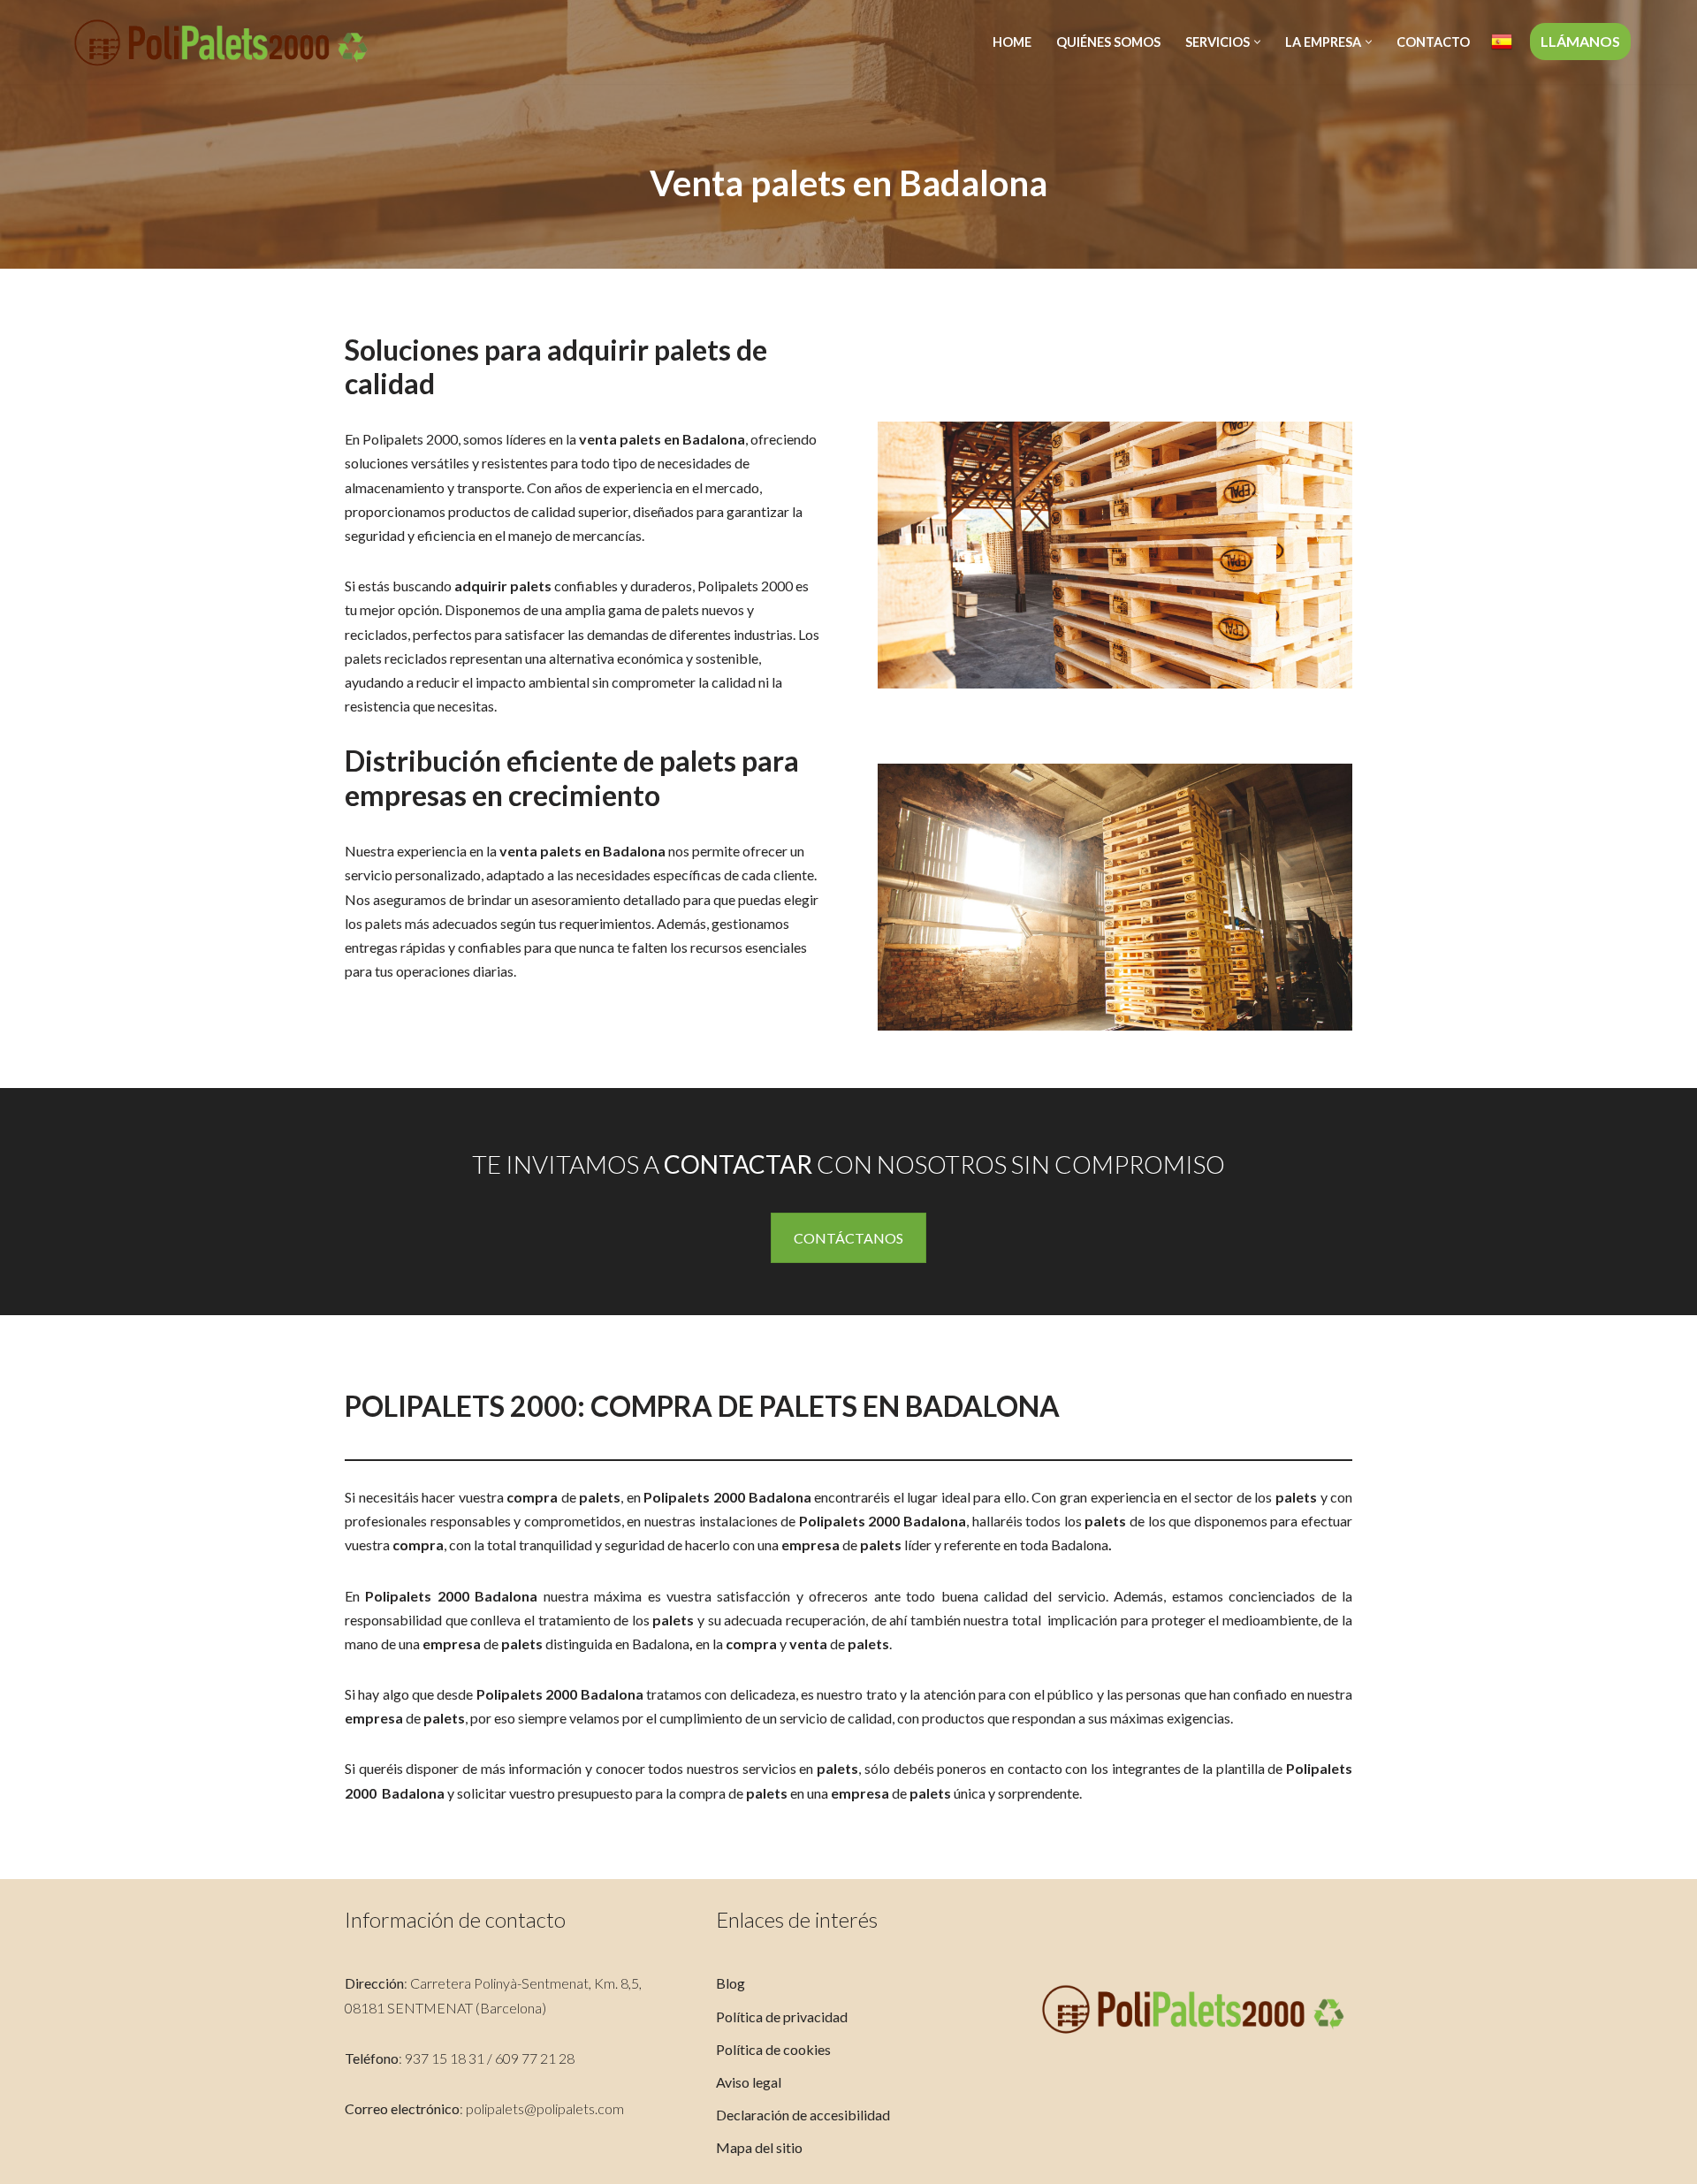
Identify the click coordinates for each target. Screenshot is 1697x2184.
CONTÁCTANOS (848, 1238)
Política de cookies (773, 2049)
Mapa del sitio (759, 2147)
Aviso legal (749, 2082)
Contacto (1433, 42)
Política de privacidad (782, 2017)
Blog (731, 1983)
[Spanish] (1502, 42)
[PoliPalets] (221, 42)
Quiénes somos (1108, 42)
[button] (1257, 42)
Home (1012, 42)
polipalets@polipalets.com (545, 2108)
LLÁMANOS (1580, 41)
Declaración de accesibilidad (803, 2115)
